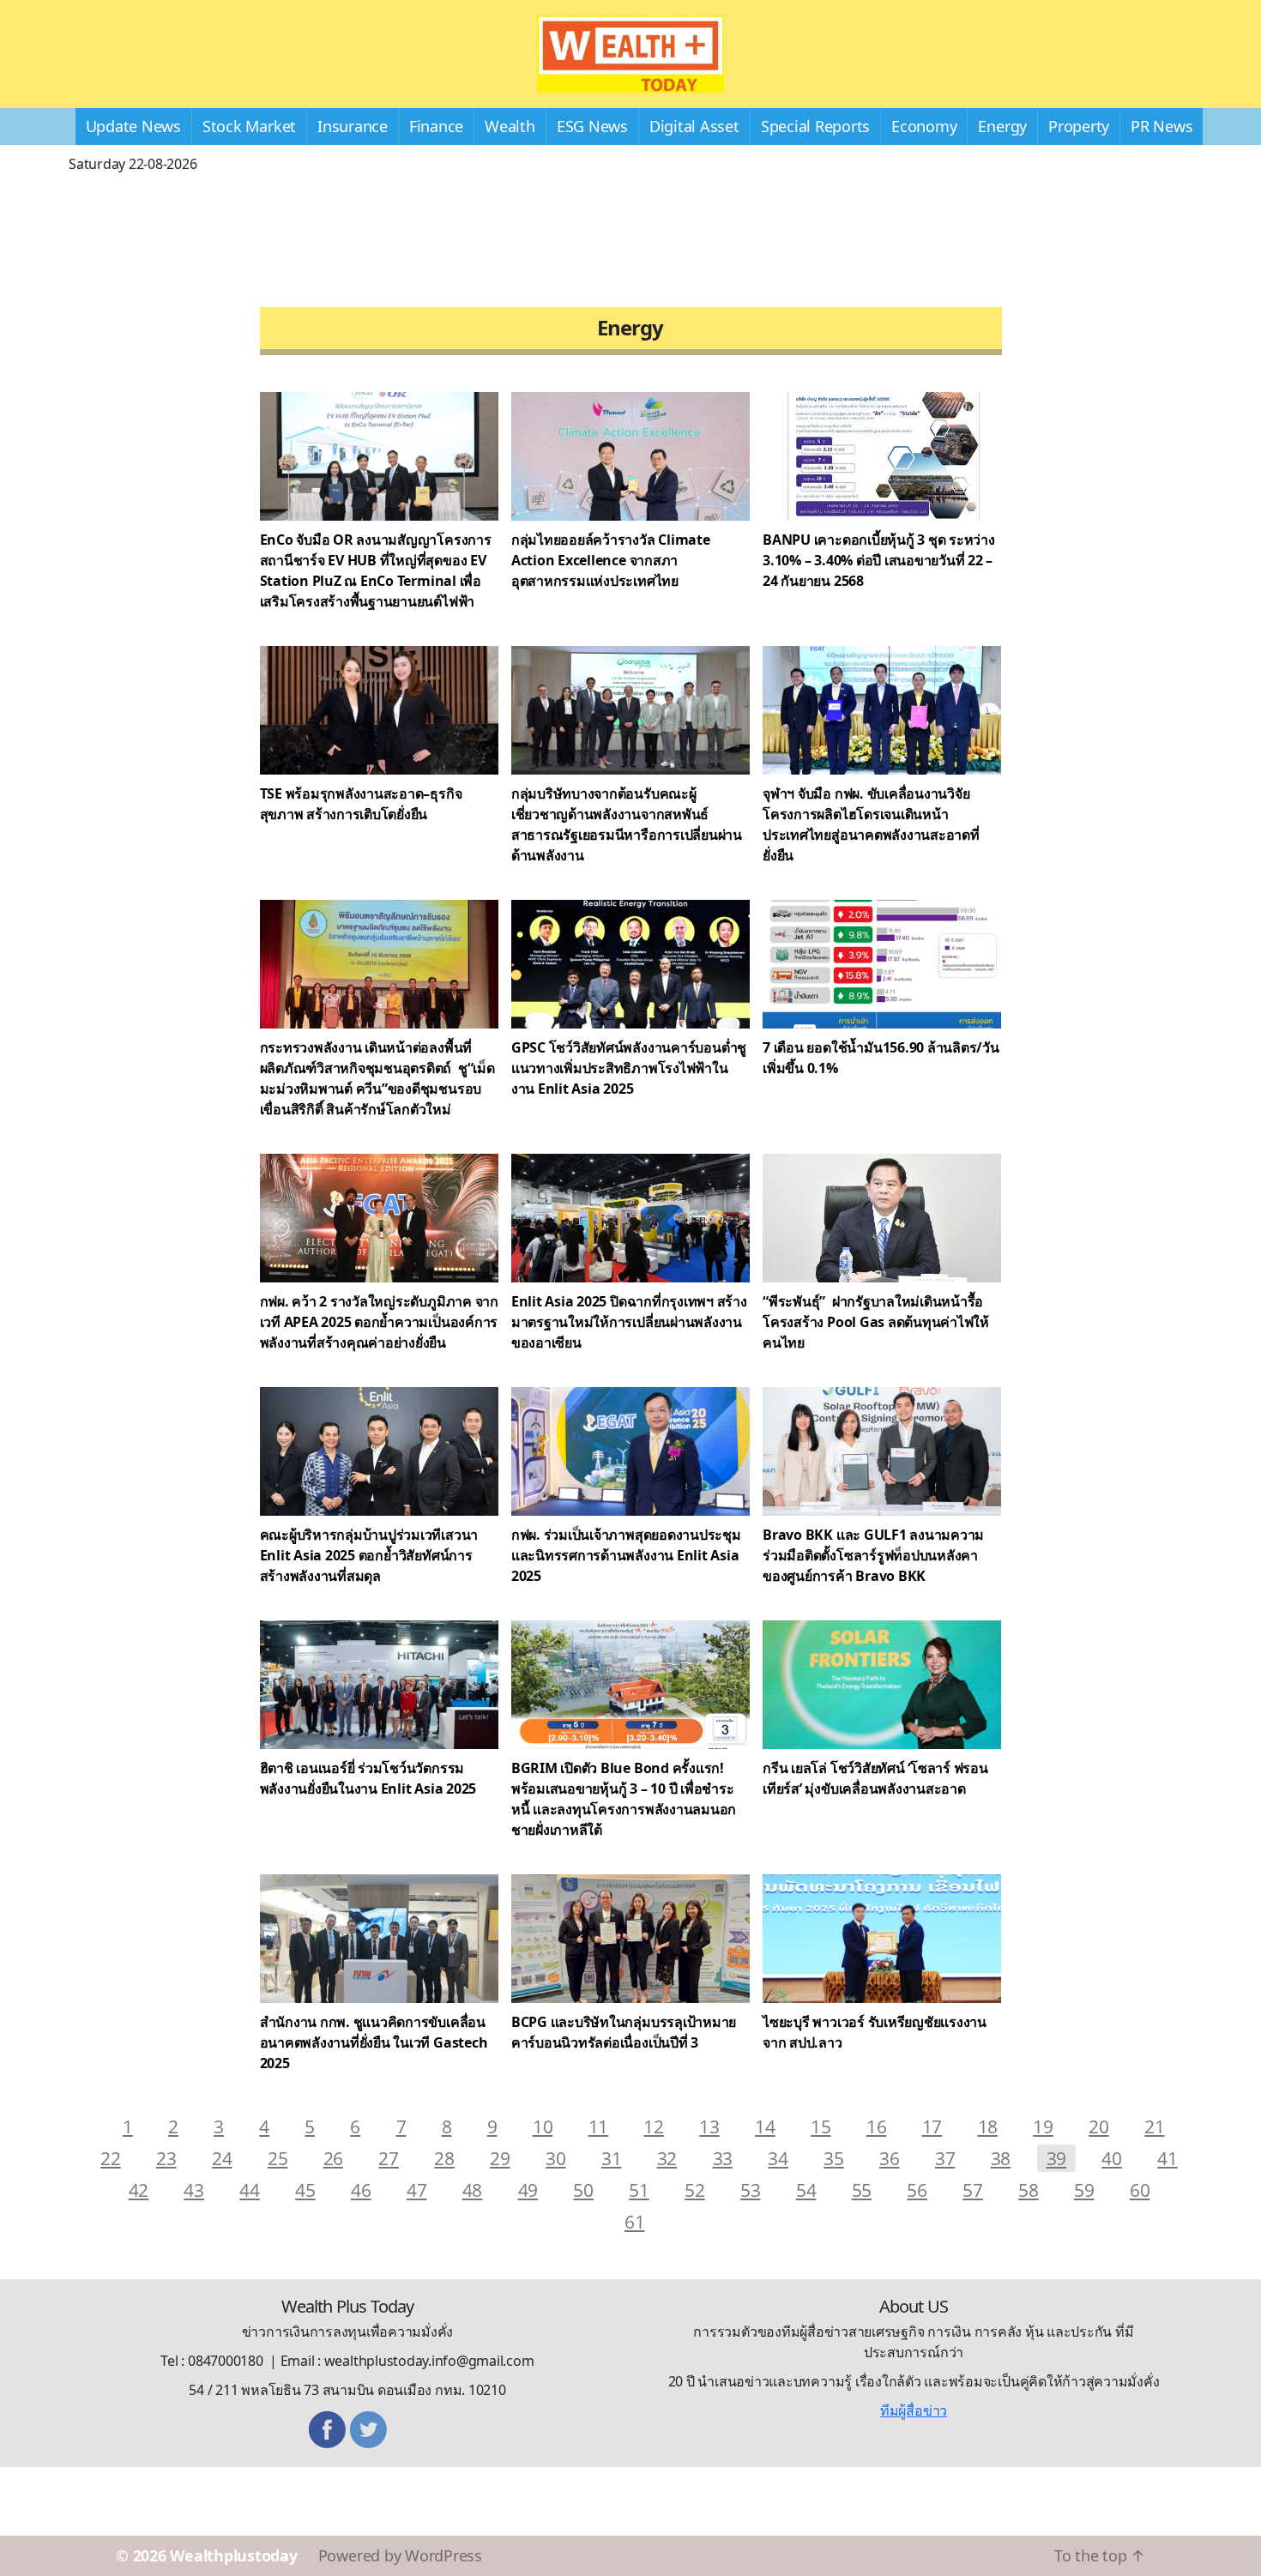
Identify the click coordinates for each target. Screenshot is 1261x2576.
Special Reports (815, 126)
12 (654, 2126)
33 (723, 2158)
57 (973, 2190)
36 (890, 2158)
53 (751, 2190)
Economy (924, 126)
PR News (1161, 126)
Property (1079, 126)
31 (612, 2158)
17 (932, 2126)
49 (528, 2190)
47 (417, 2190)
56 (917, 2190)
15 (821, 2126)
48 (473, 2190)
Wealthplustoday (233, 2555)
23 (166, 2158)
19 (1043, 2126)
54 (806, 2190)
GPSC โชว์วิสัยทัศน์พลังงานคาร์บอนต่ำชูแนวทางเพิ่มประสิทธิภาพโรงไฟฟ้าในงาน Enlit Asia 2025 (629, 1068)
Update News (133, 126)
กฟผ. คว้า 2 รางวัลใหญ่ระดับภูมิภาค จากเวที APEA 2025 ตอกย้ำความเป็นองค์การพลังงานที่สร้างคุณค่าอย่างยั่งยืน (379, 1322)
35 (834, 2158)
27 (389, 2158)
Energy (1002, 126)
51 (639, 2190)
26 (334, 2158)
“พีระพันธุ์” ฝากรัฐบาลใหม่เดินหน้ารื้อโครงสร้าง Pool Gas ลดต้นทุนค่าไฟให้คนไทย (876, 1322)
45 (305, 2190)
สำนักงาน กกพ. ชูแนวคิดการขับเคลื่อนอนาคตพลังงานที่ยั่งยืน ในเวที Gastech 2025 (374, 2042)
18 (988, 2126)
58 (1029, 2190)
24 (222, 2158)
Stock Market (249, 126)
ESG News (592, 126)
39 (1057, 2158)
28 (444, 2158)
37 (945, 2158)
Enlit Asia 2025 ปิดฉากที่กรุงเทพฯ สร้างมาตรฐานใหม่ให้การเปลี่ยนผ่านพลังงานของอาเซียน (629, 1322)
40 (1112, 2158)
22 (111, 2158)
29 (500, 2158)
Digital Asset (694, 126)
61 (635, 2221)
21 (1155, 2126)
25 (278, 2158)
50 (583, 2190)
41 (1167, 2158)
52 (695, 2190)
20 (1099, 2126)
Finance (436, 126)
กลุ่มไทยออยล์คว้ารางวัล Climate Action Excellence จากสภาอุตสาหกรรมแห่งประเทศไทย (611, 560)
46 (361, 2190)
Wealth (510, 126)
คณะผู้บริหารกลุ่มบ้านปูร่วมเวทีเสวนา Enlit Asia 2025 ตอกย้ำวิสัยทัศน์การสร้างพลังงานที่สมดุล (369, 1555)
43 (194, 2190)
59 (1084, 2190)
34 (778, 2158)
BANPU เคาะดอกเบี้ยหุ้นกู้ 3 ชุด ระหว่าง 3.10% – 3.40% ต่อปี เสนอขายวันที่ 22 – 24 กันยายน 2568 (879, 560)
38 (1001, 2158)
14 (765, 2126)
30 (556, 2158)
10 (543, 2126)
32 (667, 2158)
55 (862, 2190)
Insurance (353, 126)
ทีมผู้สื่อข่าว (914, 2410)
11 (599, 2126)
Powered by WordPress (400, 2555)
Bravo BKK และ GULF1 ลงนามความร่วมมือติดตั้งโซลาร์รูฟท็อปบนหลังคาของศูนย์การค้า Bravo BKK (873, 1555)
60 (1140, 2190)
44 (250, 2190)
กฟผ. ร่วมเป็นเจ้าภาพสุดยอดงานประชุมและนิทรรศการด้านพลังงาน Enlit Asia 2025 (626, 1555)
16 (877, 2126)
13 (709, 2126)
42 (139, 2190)
